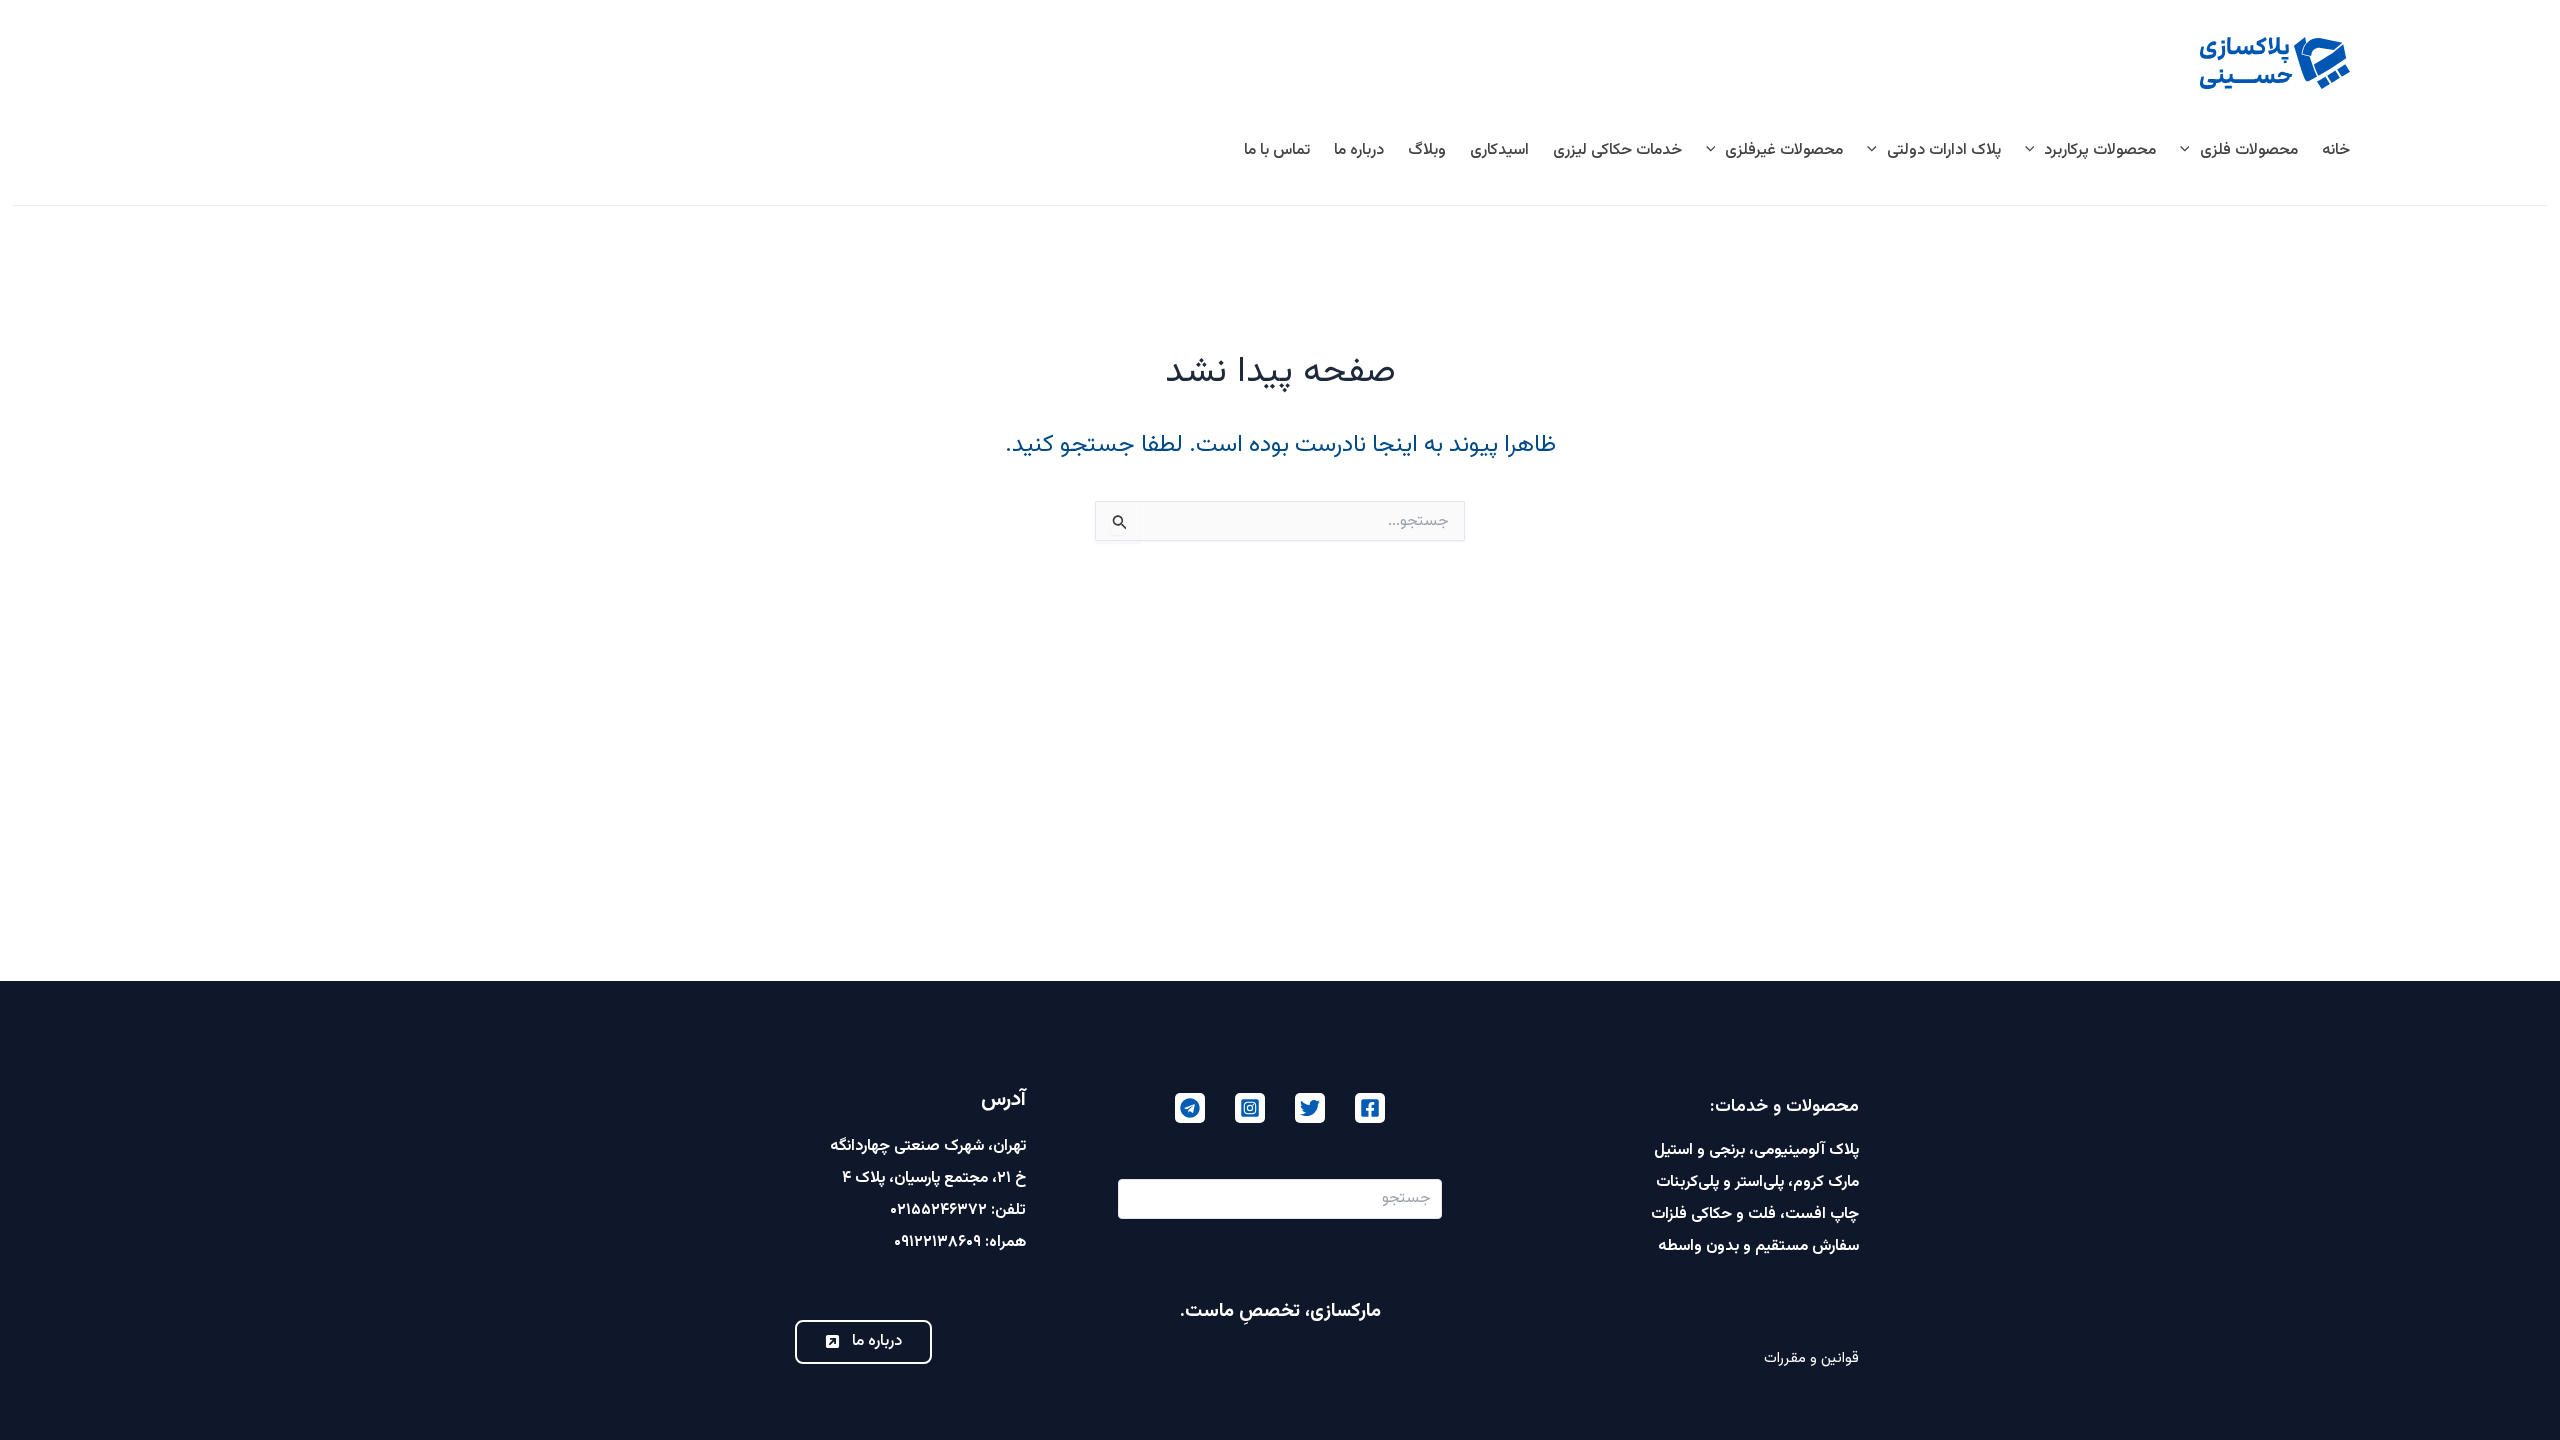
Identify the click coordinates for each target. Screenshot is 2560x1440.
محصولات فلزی (2249, 150)
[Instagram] (1250, 1108)
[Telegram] (1190, 1108)
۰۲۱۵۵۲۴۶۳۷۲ (938, 1210)
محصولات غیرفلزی (1784, 150)
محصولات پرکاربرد (2100, 150)
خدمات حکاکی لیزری (1617, 150)
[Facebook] (1370, 1108)
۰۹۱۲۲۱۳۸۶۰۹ (937, 1242)
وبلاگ (1427, 150)
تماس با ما (1277, 150)
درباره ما (1359, 150)
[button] (2190, 151)
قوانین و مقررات (1811, 1358)
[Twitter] (1310, 1108)
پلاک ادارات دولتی (1944, 150)
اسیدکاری (1499, 150)
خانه (2336, 150)
